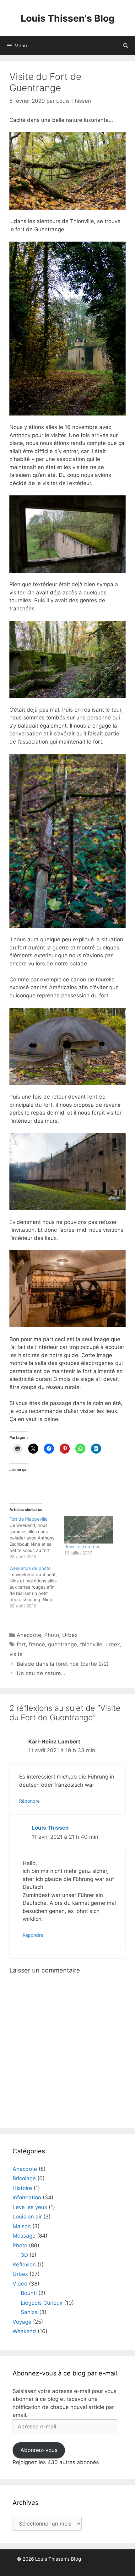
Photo (52, 1635)
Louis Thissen (50, 1828)
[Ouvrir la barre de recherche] (126, 46)
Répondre (29, 1801)
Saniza (29, 2312)
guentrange (62, 1644)
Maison (22, 2226)
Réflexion (24, 2265)
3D (24, 2255)
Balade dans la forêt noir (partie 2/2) (63, 1664)
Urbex (70, 1635)
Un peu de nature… (41, 1673)
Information (27, 2197)
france (37, 1644)
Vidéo (20, 2284)
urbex (113, 1644)
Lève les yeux (30, 2207)
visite (16, 1654)
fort (21, 1644)
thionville (91, 1644)
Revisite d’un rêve (82, 1547)
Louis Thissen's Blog (68, 18)
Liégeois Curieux (42, 2303)
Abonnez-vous (39, 2450)
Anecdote (29, 1635)
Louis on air (27, 2217)
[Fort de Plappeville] (37, 1538)
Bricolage (24, 2178)
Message (24, 2236)
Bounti (29, 2293)
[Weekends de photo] (37, 1587)
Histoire (22, 2188)
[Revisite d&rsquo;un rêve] (89, 1530)
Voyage (22, 2322)
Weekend (24, 2331)
